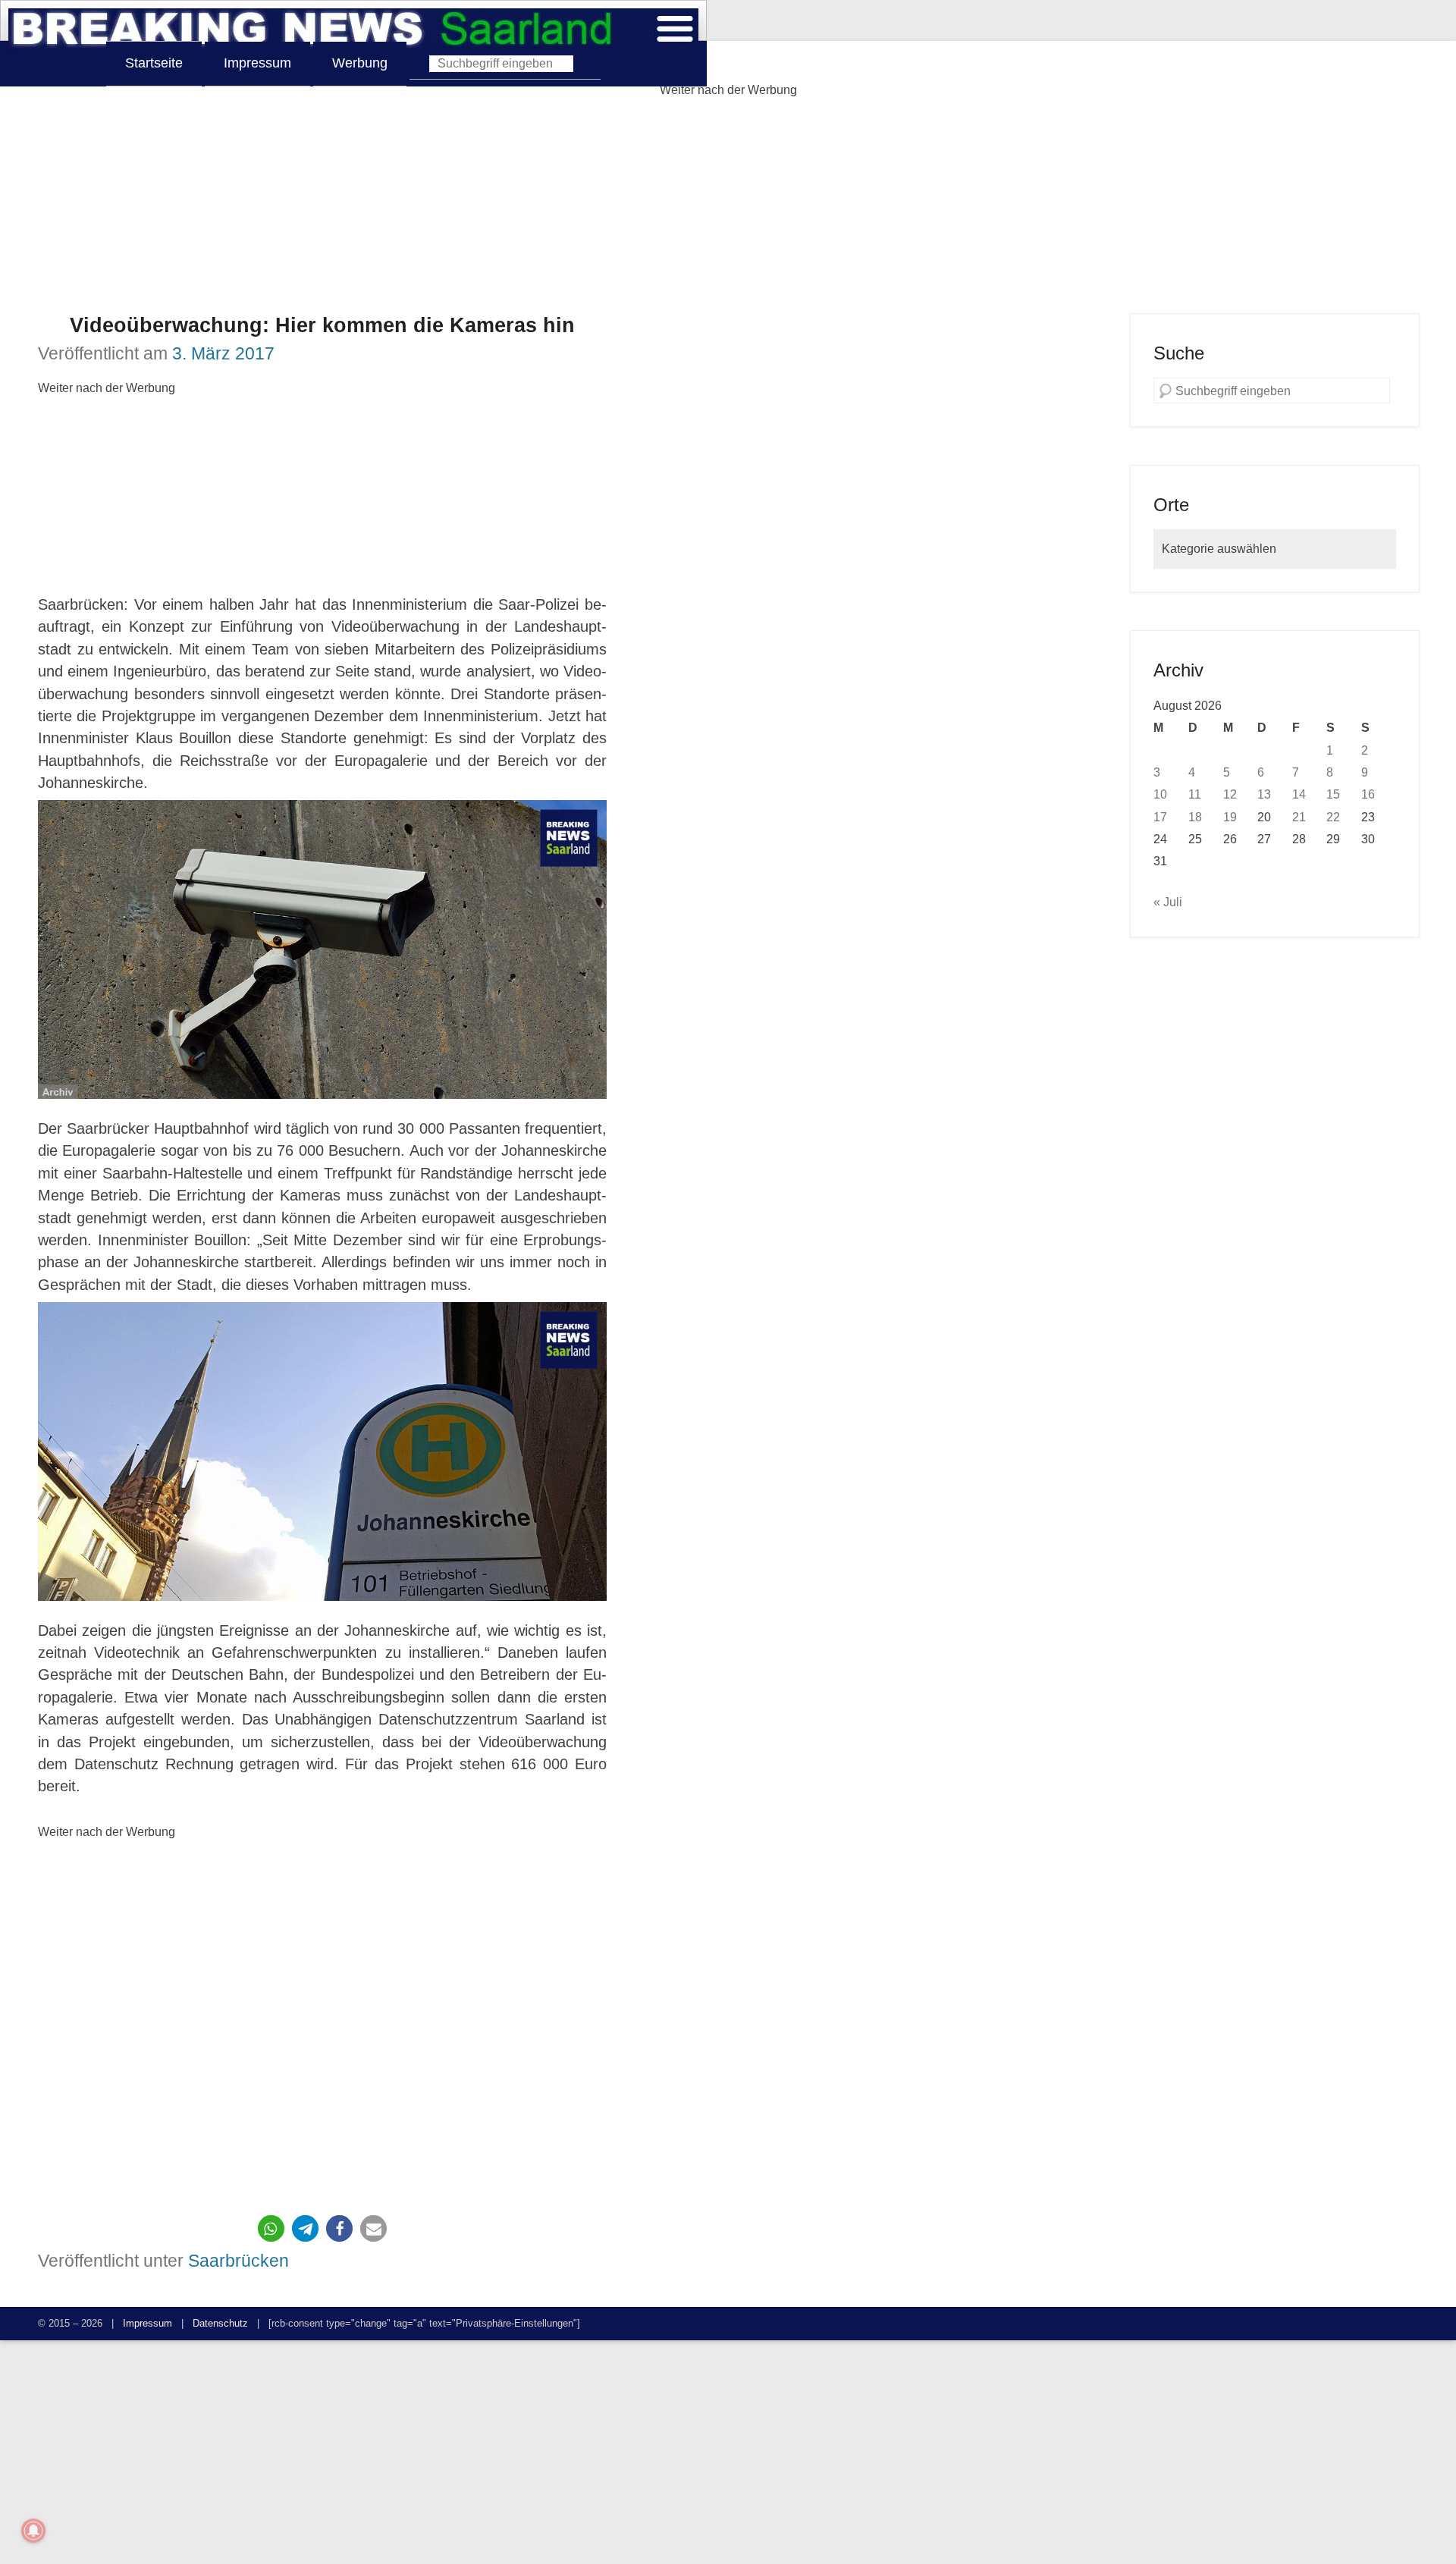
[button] (271, 2228)
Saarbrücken (238, 2261)
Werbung (360, 63)
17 (1160, 817)
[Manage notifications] (33, 2531)
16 (1368, 794)
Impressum (257, 63)
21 (1299, 817)
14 (1299, 794)
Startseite (154, 63)
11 (1195, 794)
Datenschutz (220, 2323)
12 (1230, 794)
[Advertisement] (728, 207)
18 (1195, 817)
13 (1264, 794)
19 (1230, 817)
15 (1333, 794)
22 (1333, 817)
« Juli (1168, 902)
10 (1160, 794)
